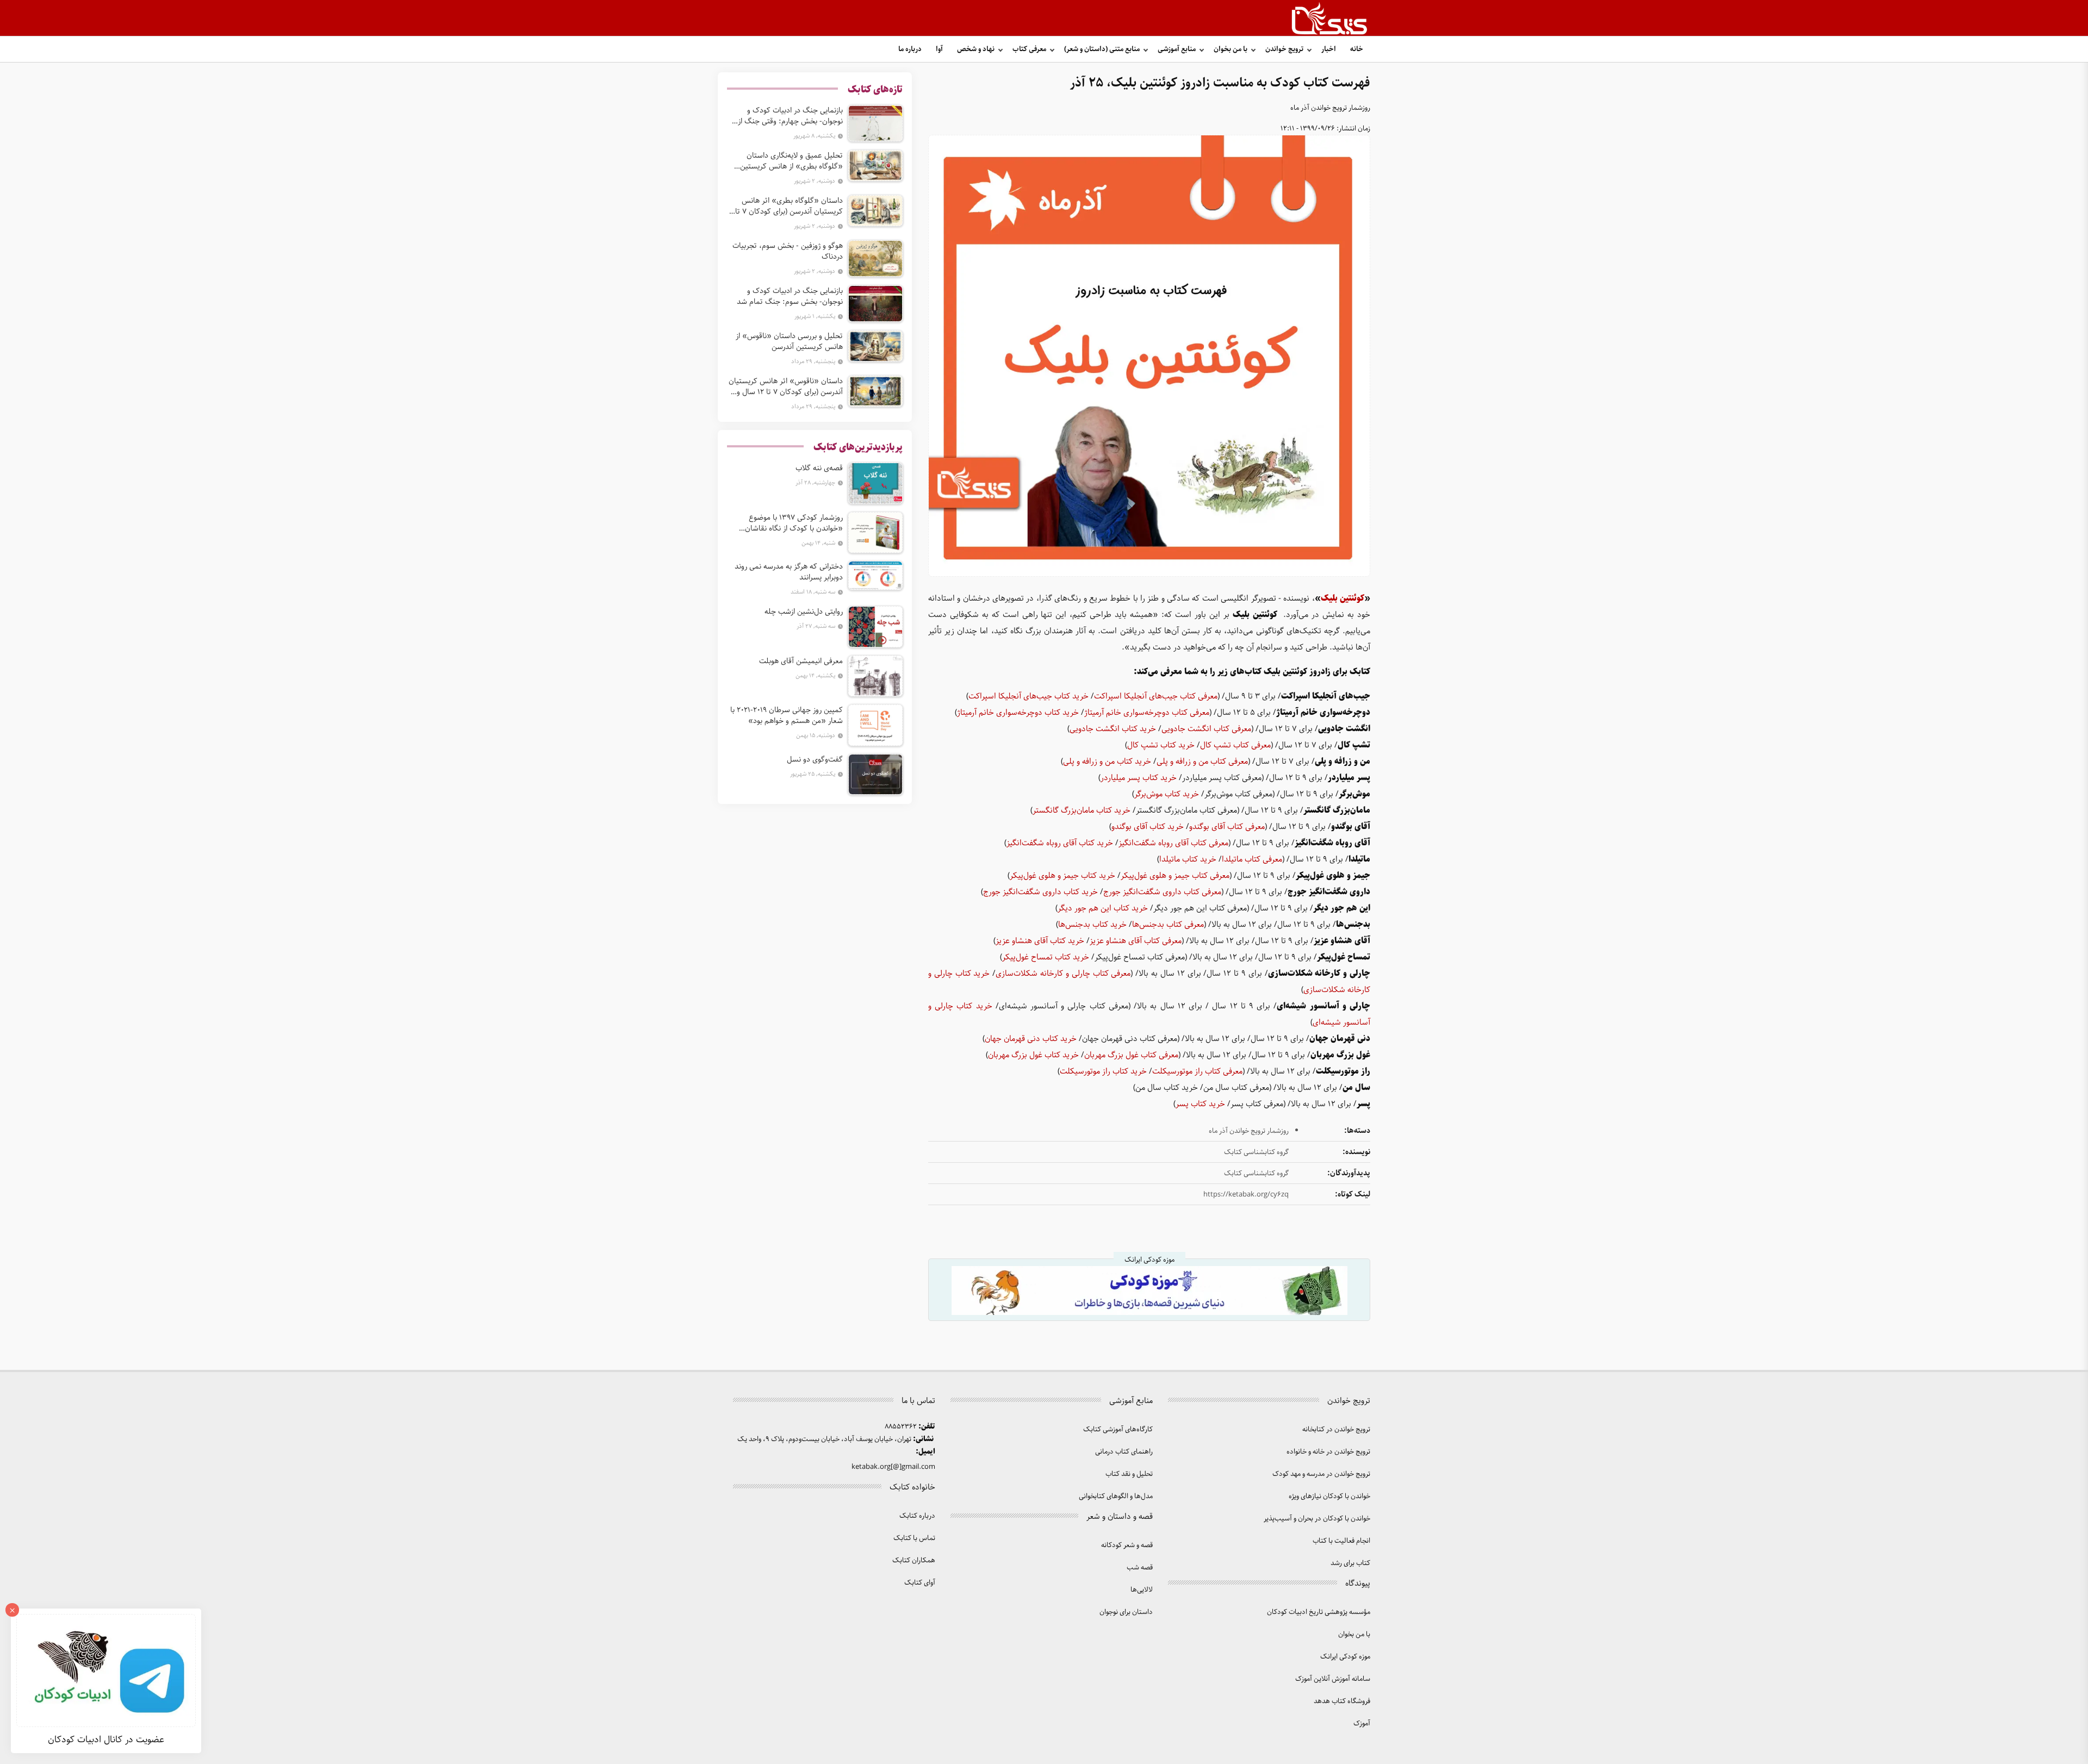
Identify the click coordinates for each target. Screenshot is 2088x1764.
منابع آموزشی (1177, 49)
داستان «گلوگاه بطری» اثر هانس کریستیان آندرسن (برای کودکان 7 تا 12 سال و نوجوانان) (789, 206)
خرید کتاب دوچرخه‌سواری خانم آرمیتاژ (1018, 713)
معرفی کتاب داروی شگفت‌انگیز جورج (1162, 892)
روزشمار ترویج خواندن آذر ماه (1330, 108)
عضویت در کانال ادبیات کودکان (106, 1740)
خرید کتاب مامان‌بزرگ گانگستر (1082, 811)
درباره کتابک (917, 1516)
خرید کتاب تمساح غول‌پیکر (1046, 957)
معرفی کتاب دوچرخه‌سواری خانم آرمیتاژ (1147, 713)
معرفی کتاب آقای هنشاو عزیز (1136, 941)
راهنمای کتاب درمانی (1124, 1452)
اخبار (1329, 49)
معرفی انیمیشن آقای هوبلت (801, 661)
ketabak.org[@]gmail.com (893, 1467)
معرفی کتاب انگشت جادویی (1206, 729)
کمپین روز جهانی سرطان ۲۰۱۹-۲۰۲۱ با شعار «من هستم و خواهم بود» (787, 715)
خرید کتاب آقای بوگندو (1148, 827)
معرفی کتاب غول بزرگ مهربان (1131, 1055)
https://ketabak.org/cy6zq (1246, 1195)
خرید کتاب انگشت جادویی (1113, 729)
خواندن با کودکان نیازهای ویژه (1329, 1496)
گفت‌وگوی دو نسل (815, 759)
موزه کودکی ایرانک (1345, 1657)
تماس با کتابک (914, 1538)
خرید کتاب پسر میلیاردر (1139, 778)
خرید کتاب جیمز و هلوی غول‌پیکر (1062, 876)
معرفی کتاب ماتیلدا (1252, 859)
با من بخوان (1231, 49)
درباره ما (910, 49)
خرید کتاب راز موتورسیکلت (1103, 1071)
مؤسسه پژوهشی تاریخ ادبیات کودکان (1319, 1612)
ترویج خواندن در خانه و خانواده (1328, 1452)
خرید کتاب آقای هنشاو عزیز (1040, 941)
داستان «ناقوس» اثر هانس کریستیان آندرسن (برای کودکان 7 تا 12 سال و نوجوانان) (786, 387)
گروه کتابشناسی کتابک (1256, 1152)
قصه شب (1140, 1567)
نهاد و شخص (976, 49)
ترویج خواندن (1284, 49)
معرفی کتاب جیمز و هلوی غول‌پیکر (1175, 876)
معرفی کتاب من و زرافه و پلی (1202, 762)
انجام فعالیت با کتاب (1341, 1541)
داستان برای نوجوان (1126, 1612)
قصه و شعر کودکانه (1127, 1545)
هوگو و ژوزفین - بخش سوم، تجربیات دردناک (788, 251)
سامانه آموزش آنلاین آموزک (1333, 1679)
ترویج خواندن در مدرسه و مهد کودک (1321, 1474)
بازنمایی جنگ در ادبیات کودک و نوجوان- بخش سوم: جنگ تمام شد (790, 296)
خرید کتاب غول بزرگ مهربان (1033, 1055)
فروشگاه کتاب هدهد (1342, 1701)
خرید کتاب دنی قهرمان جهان (1031, 1039)
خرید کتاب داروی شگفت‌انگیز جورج (1040, 892)
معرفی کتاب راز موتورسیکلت (1197, 1071)
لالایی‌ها (1142, 1590)
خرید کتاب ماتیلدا (1188, 859)
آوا (939, 49)
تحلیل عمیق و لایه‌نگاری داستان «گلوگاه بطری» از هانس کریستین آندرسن (791, 161)
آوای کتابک (920, 1583)
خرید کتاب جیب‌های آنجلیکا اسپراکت (1029, 696)
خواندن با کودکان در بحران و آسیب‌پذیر (1317, 1519)
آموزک (1362, 1724)
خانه (1357, 49)
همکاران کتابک (914, 1560)
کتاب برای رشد (1350, 1563)
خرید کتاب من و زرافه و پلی (1107, 762)
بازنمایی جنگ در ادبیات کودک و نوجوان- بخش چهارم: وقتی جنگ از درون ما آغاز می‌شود (790, 116)
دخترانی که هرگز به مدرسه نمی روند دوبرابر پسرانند (789, 572)
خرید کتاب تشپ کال (1161, 745)
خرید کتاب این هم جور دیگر (1103, 908)
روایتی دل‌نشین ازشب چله (804, 612)
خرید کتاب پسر (1200, 1104)
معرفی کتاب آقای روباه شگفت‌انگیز (1173, 843)
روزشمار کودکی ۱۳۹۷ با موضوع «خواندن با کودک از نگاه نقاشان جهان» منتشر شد (794, 523)
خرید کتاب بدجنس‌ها (1092, 925)
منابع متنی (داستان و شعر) (1102, 49)
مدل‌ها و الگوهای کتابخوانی (1116, 1496)
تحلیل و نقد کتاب (1129, 1474)
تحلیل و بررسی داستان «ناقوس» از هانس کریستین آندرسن (789, 341)
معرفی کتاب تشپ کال (1235, 745)
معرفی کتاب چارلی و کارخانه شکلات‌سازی (1063, 974)
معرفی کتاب (1029, 49)
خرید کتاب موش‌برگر (1167, 794)
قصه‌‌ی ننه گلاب (819, 468)
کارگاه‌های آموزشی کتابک (1118, 1429)
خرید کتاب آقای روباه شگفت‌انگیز (1060, 843)
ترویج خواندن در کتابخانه (1336, 1429)
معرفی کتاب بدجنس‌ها (1168, 925)
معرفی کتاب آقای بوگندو (1227, 827)
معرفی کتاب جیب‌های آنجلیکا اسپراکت (1156, 696)
